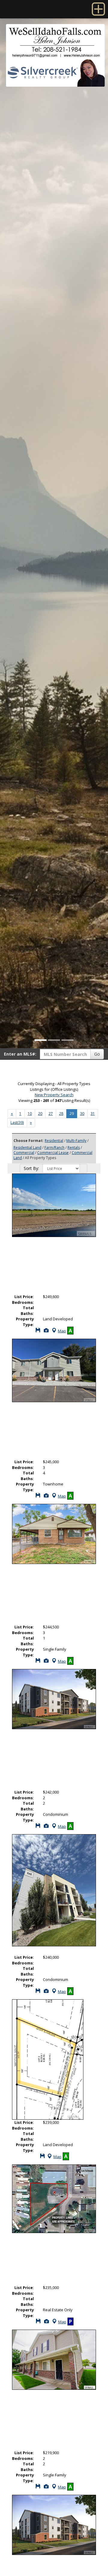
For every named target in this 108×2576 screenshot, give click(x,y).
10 (30, 1114)
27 (51, 1114)
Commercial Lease (53, 1153)
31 (93, 1114)
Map (62, 1331)
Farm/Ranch (54, 1148)
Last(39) (17, 1123)
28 (61, 1114)
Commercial (24, 1153)
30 (82, 1114)
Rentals (74, 1148)
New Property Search (54, 1095)
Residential (54, 1141)
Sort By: (31, 1168)
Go (97, 1054)
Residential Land (27, 1148)
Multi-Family (76, 1141)
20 (40, 1114)
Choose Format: (29, 1141)
